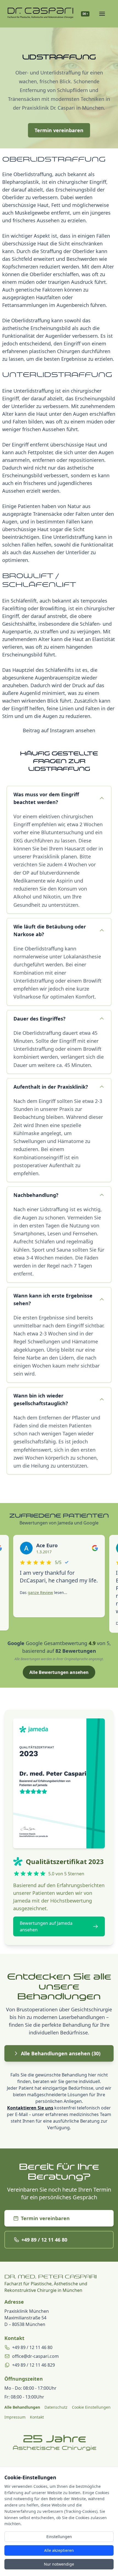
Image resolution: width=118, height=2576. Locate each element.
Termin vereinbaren (59, 130)
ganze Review (40, 1592)
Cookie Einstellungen (91, 2407)
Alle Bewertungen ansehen (59, 1672)
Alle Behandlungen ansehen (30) (61, 2053)
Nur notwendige (59, 2564)
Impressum (15, 2417)
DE (85, 14)
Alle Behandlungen (22, 2407)
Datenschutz (56, 2407)
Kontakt (37, 2417)
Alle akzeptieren (59, 2550)
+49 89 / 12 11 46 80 (44, 2240)
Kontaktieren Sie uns (30, 2108)
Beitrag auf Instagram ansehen (59, 730)
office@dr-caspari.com (35, 2356)
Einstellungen (59, 2537)
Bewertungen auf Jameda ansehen (46, 1926)
